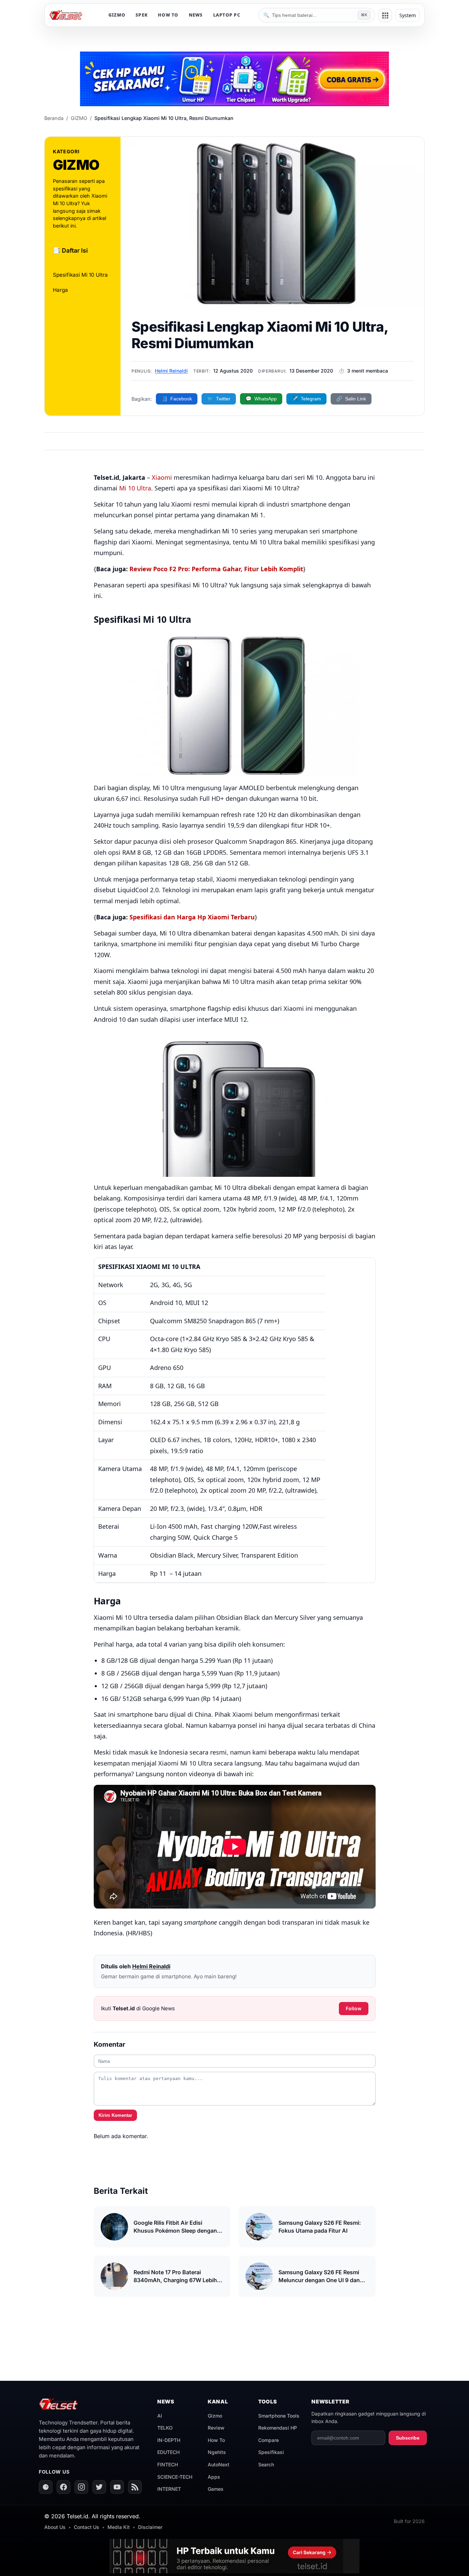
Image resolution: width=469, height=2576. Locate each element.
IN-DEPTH (169, 2440)
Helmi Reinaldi (171, 371)
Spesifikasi (271, 2452)
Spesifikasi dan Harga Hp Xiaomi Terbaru (192, 917)
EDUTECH (168, 2452)
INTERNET (169, 2489)
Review (216, 2428)
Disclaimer (150, 2527)
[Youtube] (117, 2487)
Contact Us (87, 2527)
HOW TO (168, 15)
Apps (214, 2477)
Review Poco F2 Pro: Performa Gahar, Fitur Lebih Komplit (216, 569)
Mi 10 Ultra (135, 488)
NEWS (196, 15)
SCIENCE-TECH (175, 2477)
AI (160, 2416)
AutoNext (219, 2464)
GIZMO (117, 15)
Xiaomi (162, 477)
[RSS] (135, 2487)
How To (216, 2440)
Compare (268, 2440)
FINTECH (168, 2464)
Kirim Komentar (115, 2115)
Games (216, 2489)
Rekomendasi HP (278, 2428)
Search (266, 2464)
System (408, 15)
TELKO (165, 2428)
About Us (55, 2527)
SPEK (142, 15)
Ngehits (217, 2452)
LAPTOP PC (227, 15)
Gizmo (215, 2416)
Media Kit (119, 2527)
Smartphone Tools (279, 2416)
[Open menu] (385, 15)
